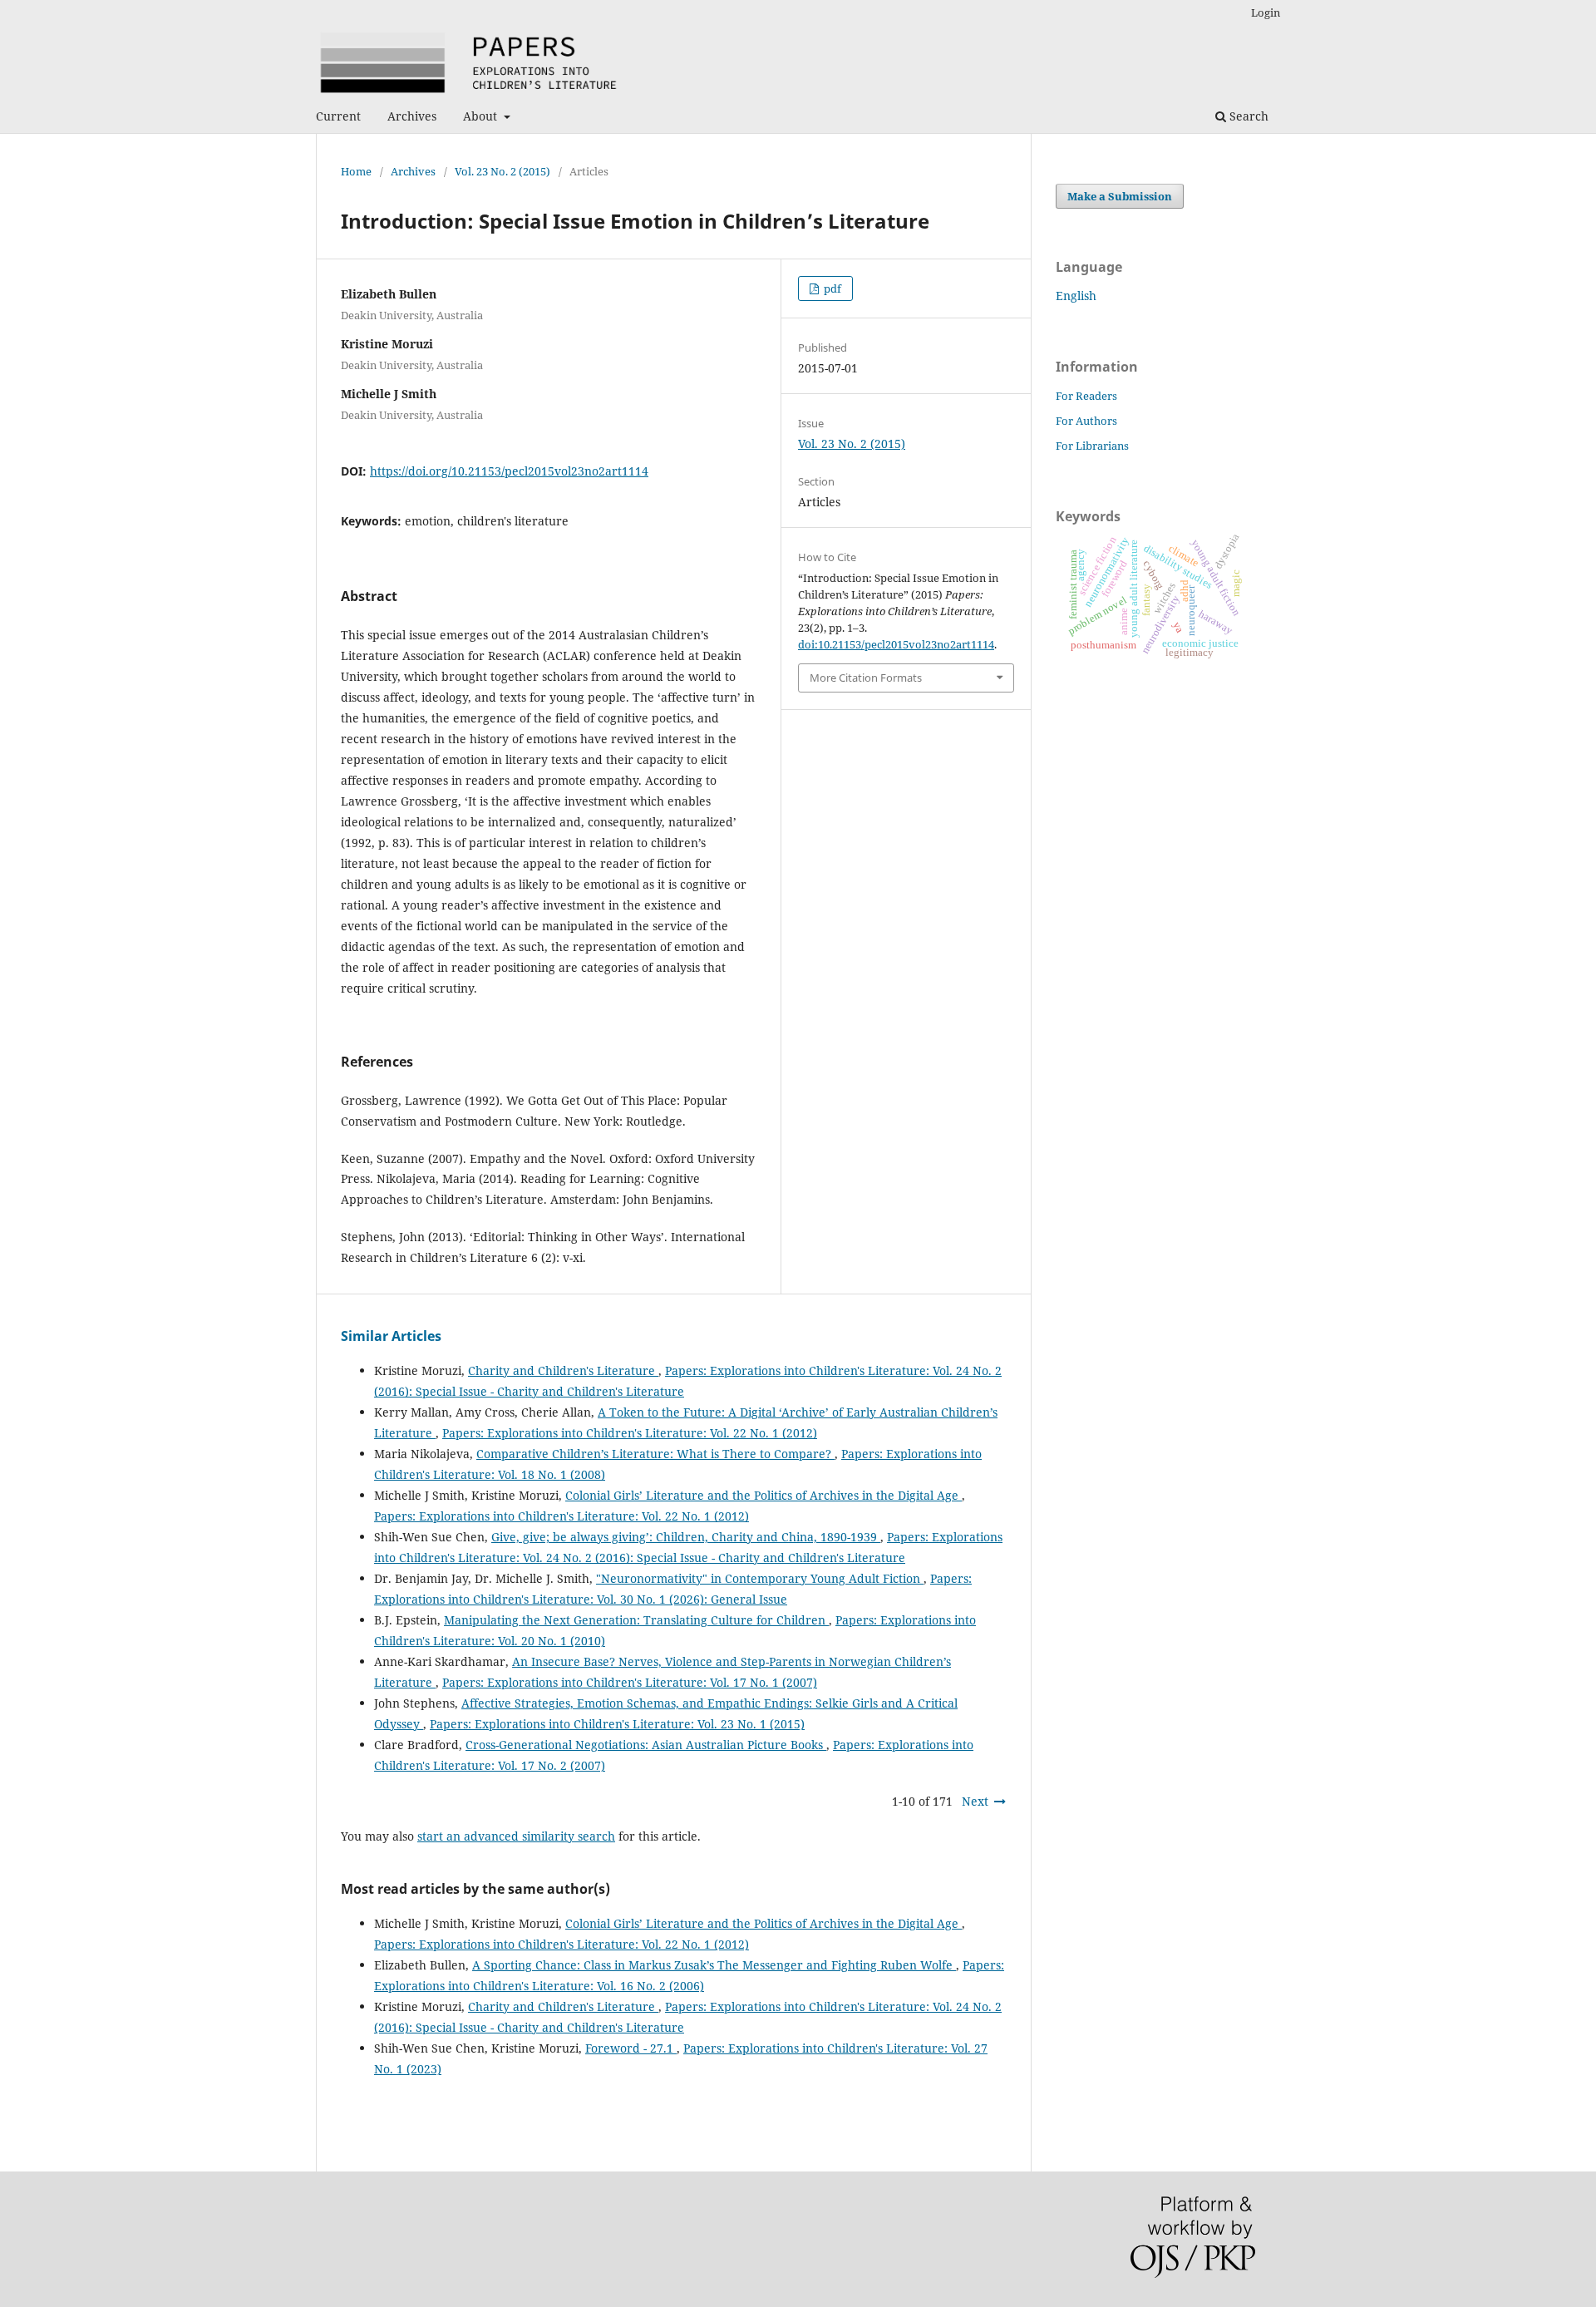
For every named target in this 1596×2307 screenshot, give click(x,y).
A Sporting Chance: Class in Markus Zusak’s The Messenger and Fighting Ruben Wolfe (714, 1965)
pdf (831, 288)
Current (338, 116)
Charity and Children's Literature (563, 1370)
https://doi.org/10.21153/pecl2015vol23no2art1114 (509, 471)
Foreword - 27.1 (631, 2048)
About (482, 116)
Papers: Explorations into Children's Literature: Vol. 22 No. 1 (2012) (630, 1433)
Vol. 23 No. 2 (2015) (502, 171)
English (1076, 296)
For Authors (1086, 421)
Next (975, 1801)
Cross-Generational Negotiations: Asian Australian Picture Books (646, 1745)
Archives (412, 116)
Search (1247, 116)
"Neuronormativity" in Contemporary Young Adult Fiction (760, 1578)
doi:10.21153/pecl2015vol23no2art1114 (896, 644)
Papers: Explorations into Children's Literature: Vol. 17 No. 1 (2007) (630, 1682)
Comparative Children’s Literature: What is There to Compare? (655, 1454)
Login (1266, 12)
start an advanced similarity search (516, 1836)
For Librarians (1092, 446)
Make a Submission (1120, 196)
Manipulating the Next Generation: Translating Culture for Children (636, 1620)
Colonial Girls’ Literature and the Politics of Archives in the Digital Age (764, 1495)
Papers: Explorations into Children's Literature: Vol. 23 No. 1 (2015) (617, 1724)
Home (356, 171)
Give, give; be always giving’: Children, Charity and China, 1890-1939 (686, 1537)
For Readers (1086, 396)
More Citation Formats (866, 678)
